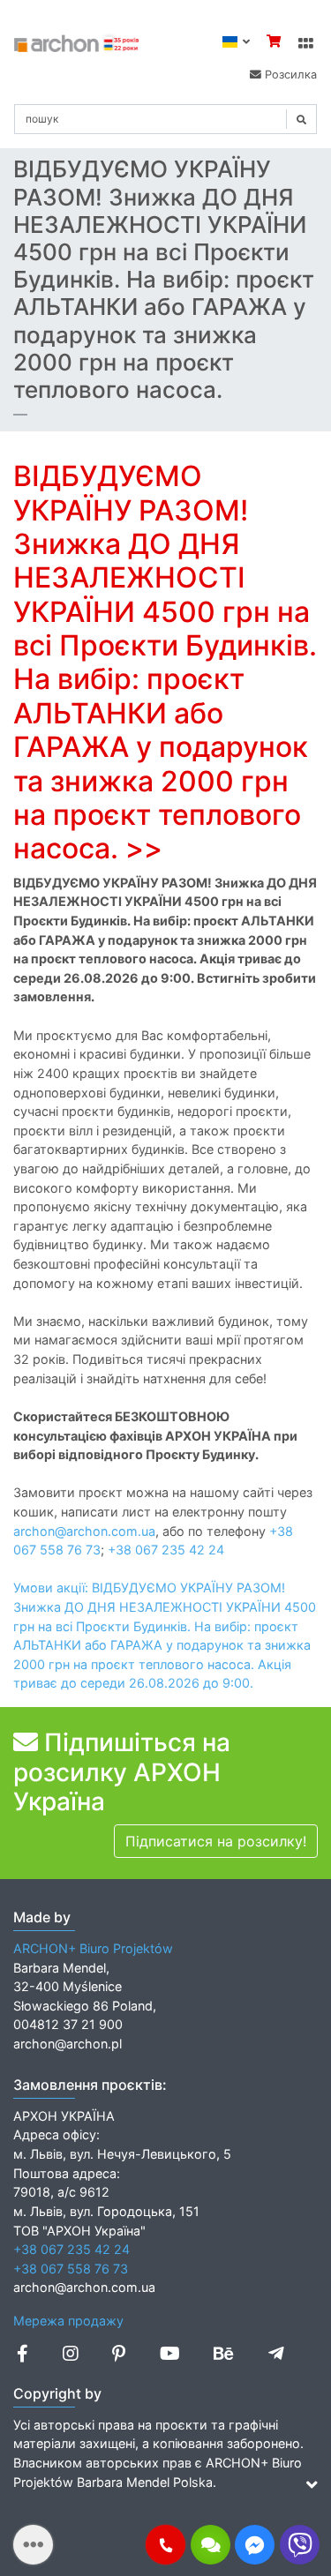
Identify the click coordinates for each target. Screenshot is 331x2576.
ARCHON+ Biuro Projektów (93, 1948)
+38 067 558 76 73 (71, 2269)
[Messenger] (255, 2545)
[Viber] (300, 2545)
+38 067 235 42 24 (166, 1550)
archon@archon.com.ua (84, 1531)
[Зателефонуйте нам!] (165, 2545)
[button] (165, 2545)
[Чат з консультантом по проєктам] (211, 2545)
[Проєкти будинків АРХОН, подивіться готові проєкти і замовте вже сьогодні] (77, 41)
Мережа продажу (68, 2321)
